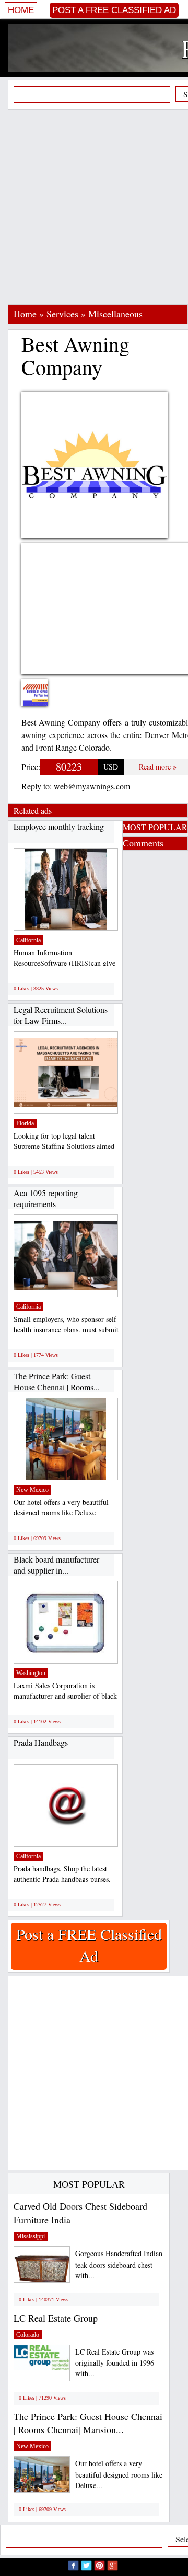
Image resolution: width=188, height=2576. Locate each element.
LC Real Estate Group (56, 2318)
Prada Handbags (41, 1742)
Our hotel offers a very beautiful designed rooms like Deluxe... (119, 2474)
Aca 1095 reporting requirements (46, 1198)
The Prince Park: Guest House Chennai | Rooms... (57, 1382)
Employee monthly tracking (59, 826)
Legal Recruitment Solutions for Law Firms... (61, 1015)
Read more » (158, 767)
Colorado (28, 2335)
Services (62, 314)
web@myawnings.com (92, 786)
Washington (31, 1673)
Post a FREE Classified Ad (114, 10)
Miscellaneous (115, 314)
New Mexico (32, 1490)
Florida (25, 1123)
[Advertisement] (94, 207)
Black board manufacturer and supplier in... (56, 1565)
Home (21, 10)
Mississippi (31, 2236)
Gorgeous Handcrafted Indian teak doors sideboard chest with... (119, 2264)
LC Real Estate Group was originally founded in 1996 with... (115, 2363)
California (28, 940)
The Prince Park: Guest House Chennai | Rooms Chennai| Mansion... (88, 2423)
